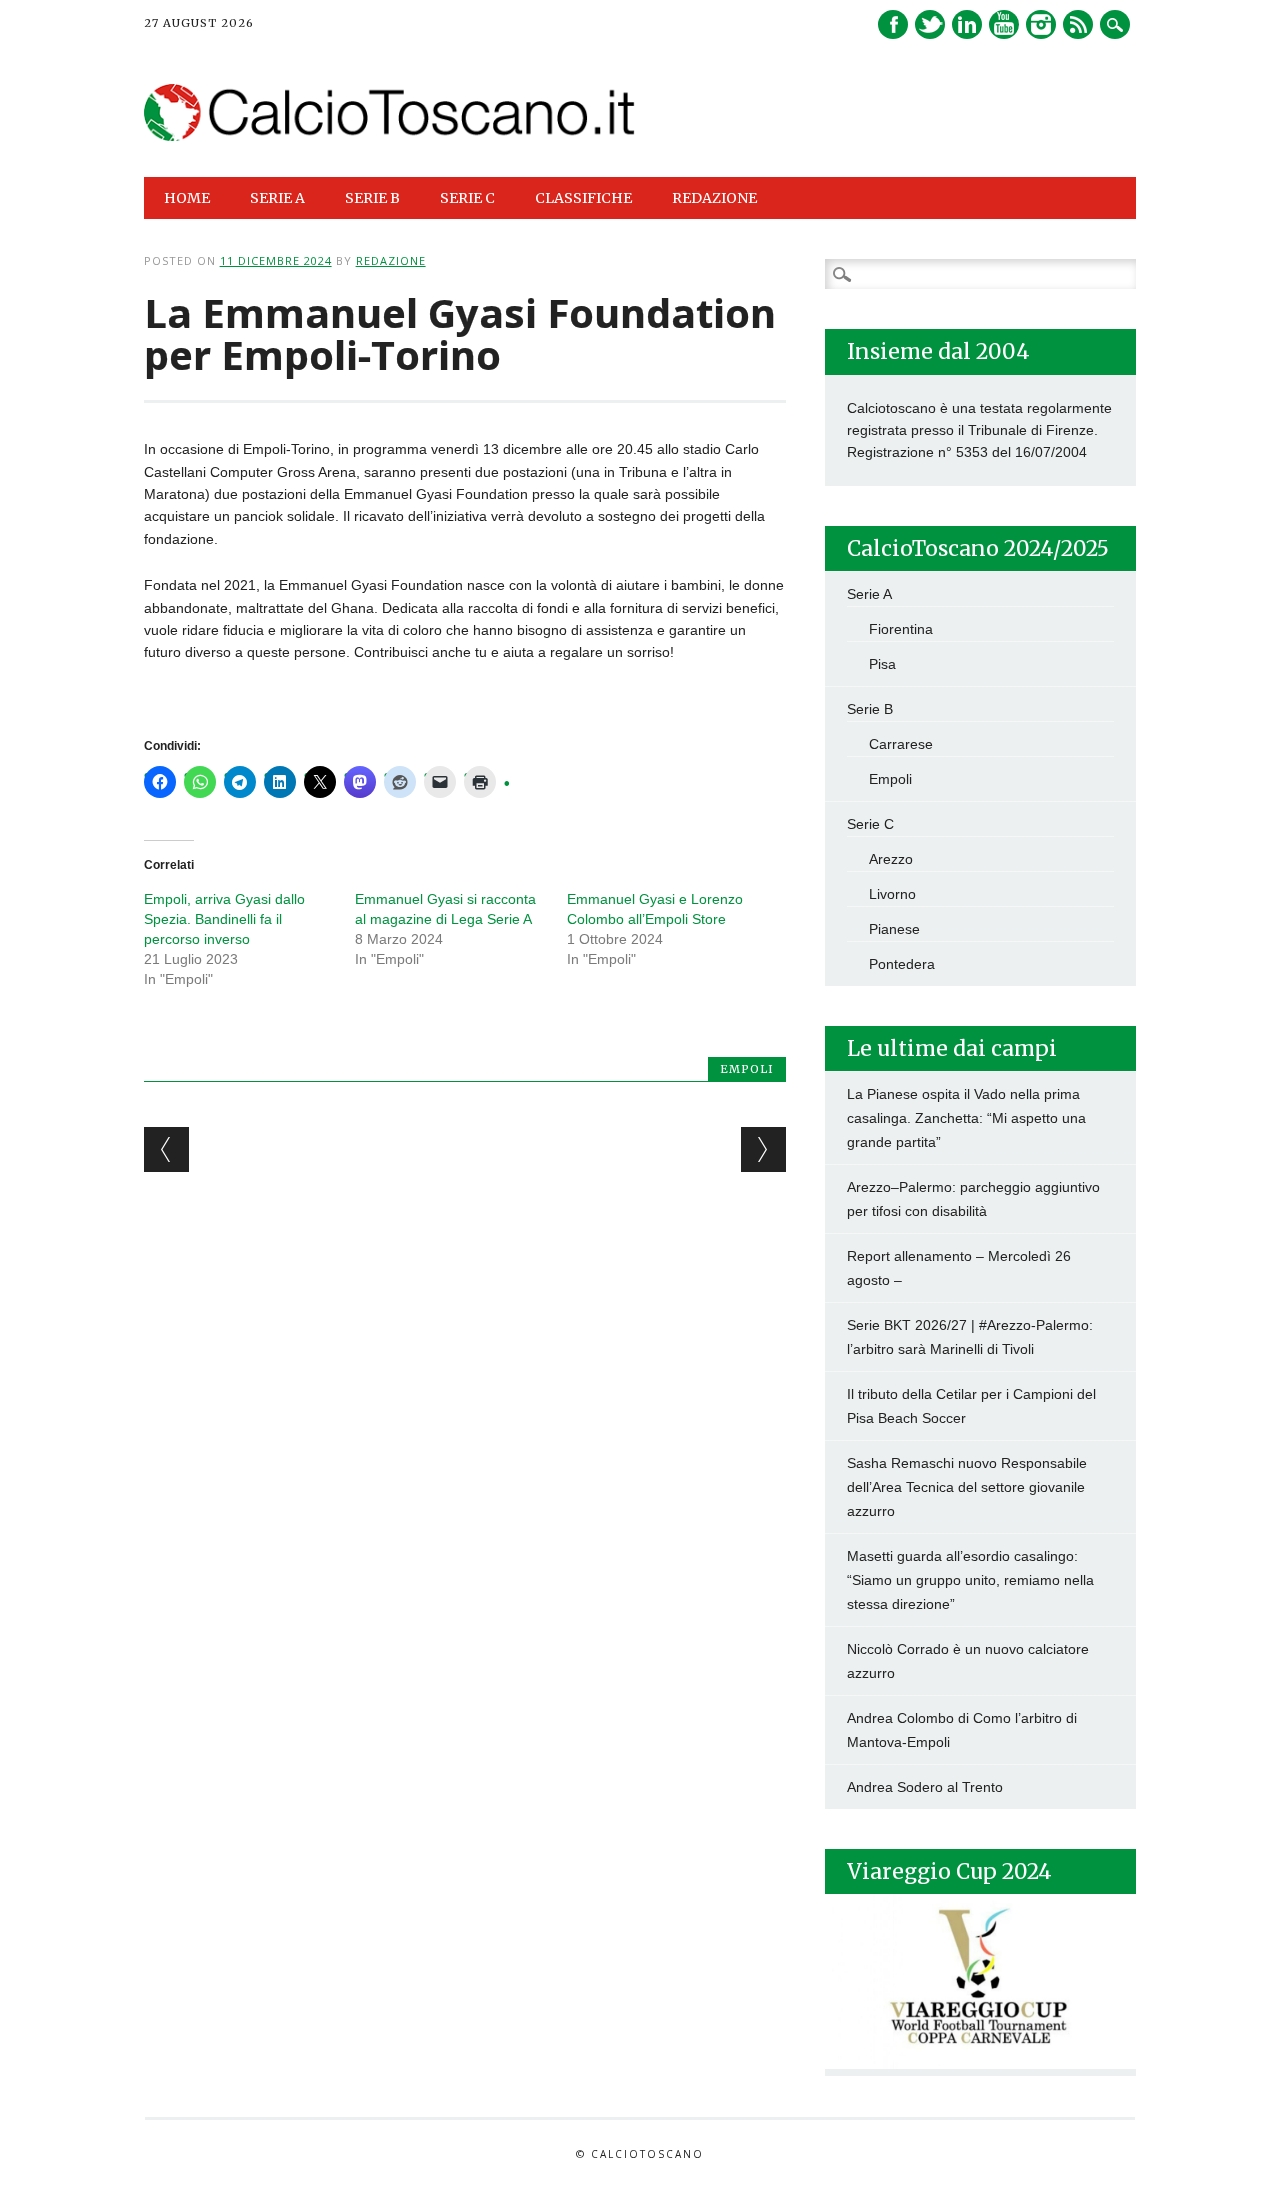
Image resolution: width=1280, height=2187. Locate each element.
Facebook (893, 24)
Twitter (930, 24)
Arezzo (891, 859)
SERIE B (372, 198)
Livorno (892, 894)
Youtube (1004, 24)
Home (187, 198)
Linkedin (967, 24)
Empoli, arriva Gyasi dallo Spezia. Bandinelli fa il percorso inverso (224, 919)
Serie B (870, 709)
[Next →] (763, 1149)
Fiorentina (901, 629)
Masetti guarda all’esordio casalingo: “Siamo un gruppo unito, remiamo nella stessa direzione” (970, 1580)
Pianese (894, 929)
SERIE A (277, 198)
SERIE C (467, 198)
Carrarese (901, 744)
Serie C (870, 824)
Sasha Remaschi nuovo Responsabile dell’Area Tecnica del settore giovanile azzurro (967, 1487)
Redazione (714, 198)
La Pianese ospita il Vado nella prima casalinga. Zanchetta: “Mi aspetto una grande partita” (966, 1118)
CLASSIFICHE (583, 198)
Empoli (747, 1069)
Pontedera (902, 964)
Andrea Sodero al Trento (925, 1787)
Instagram (1041, 24)
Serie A (869, 594)
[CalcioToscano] (390, 136)
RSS (1078, 24)
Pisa (882, 664)
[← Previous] (166, 1149)
